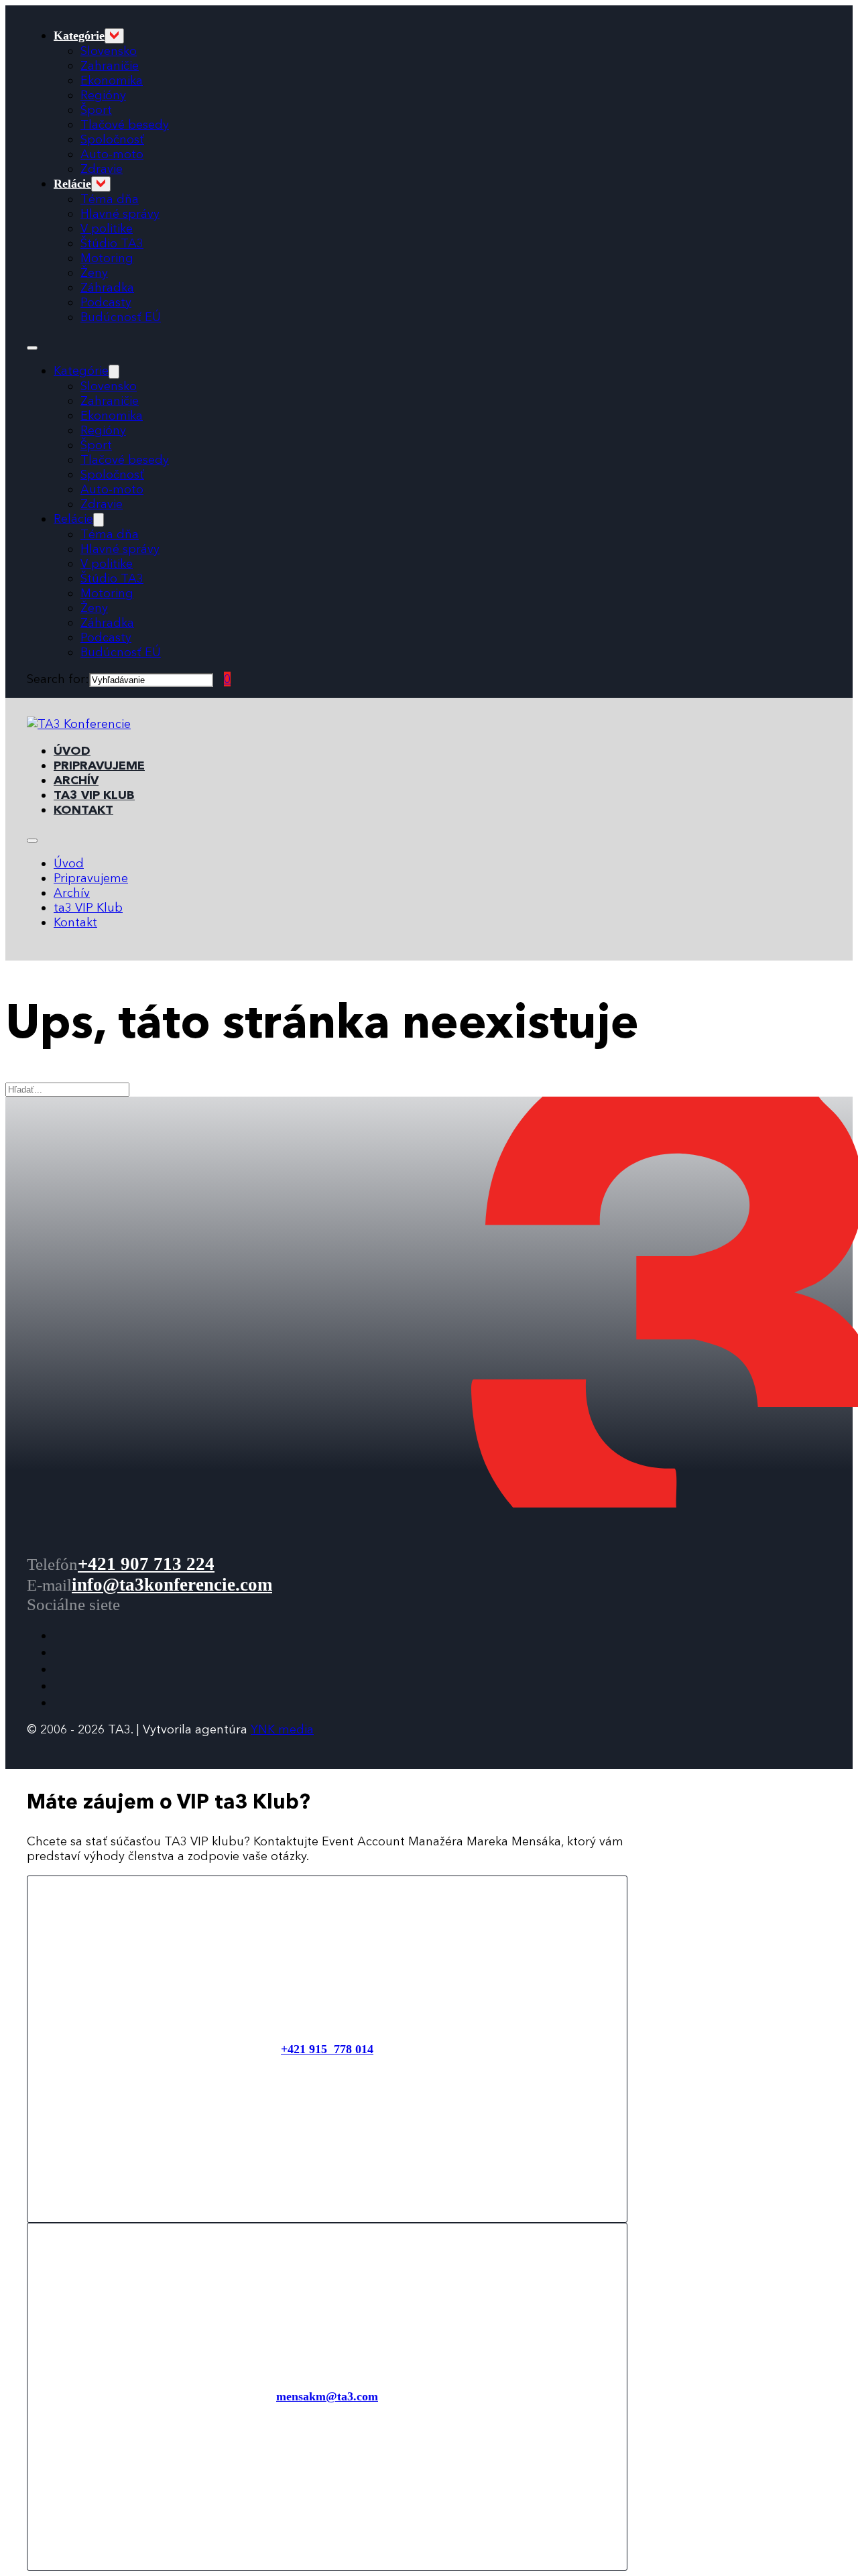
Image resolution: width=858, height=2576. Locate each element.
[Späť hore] (811, 2536)
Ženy (94, 273)
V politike (107, 229)
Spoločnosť (112, 139)
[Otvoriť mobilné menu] (32, 348)
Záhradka (107, 288)
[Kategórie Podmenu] (114, 36)
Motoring (107, 258)
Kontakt (83, 810)
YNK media (282, 1729)
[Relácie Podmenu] (101, 184)
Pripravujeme (99, 765)
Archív (76, 780)
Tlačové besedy (125, 125)
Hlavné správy (120, 214)
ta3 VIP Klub (94, 795)
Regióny (103, 95)
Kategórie (79, 36)
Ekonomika (112, 80)
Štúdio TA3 (112, 243)
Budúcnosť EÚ (121, 317)
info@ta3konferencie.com (172, 1585)
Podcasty (106, 302)
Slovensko (109, 51)
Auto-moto (112, 154)
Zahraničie (110, 66)
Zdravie (102, 169)
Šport (96, 110)
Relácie (72, 184)
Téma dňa (110, 199)
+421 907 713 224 (146, 1564)
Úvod (72, 751)
